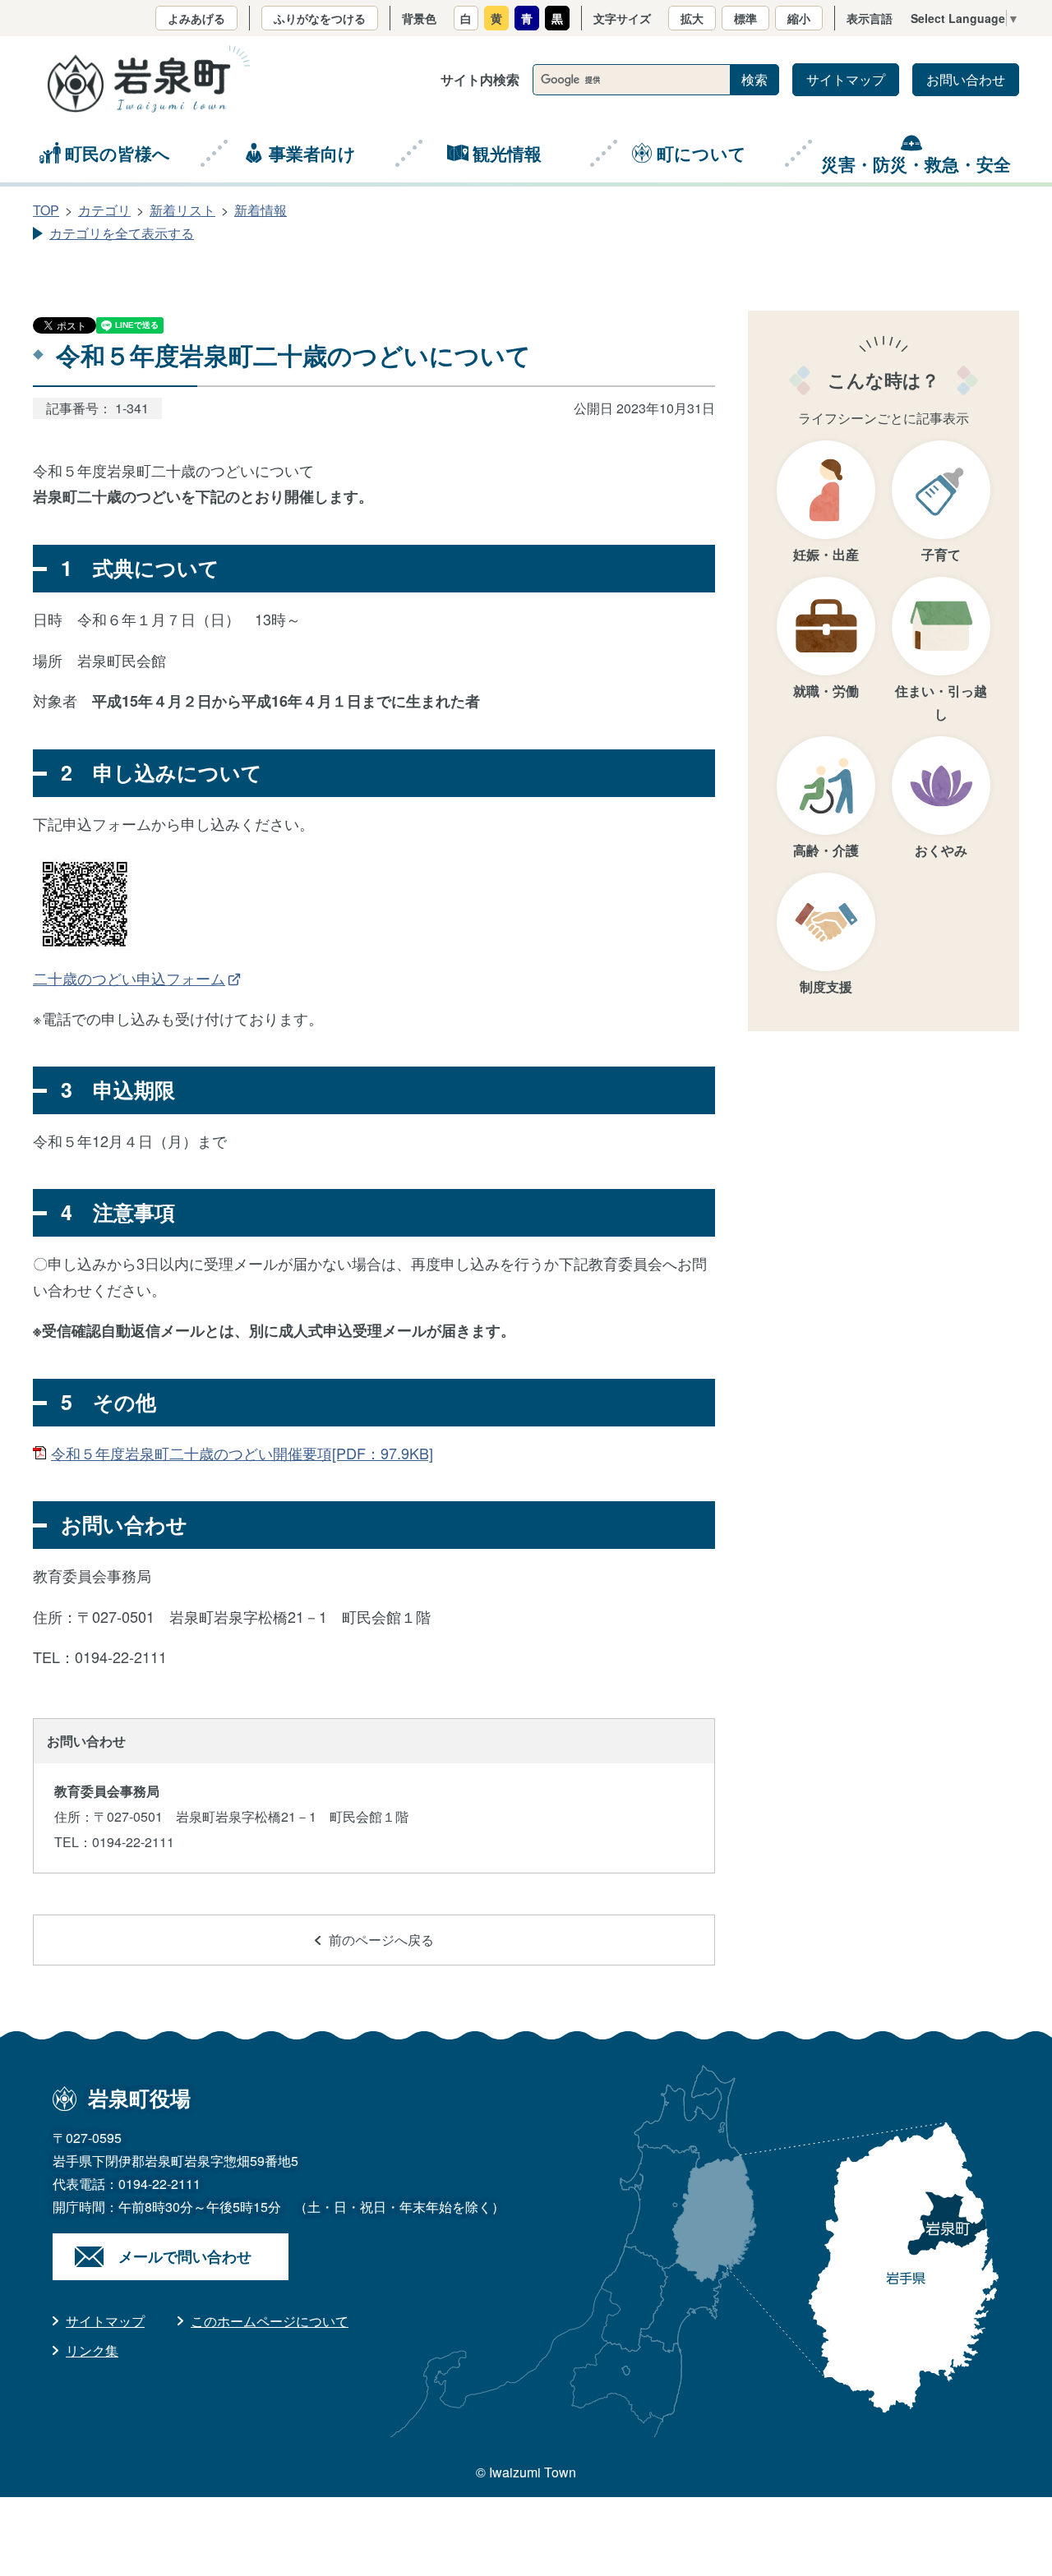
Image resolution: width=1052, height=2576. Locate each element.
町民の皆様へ (118, 153)
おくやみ (941, 850)
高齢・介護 (826, 850)
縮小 (799, 18)
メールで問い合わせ (185, 2256)
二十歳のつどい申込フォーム (129, 978)
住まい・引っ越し (941, 702)
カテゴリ (104, 210)
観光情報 (507, 153)
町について (701, 153)
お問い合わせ (966, 79)
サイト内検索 (480, 79)
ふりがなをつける (320, 18)
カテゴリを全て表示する (122, 233)
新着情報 (261, 210)
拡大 (692, 18)
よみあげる (196, 18)
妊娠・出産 (826, 554)
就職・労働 (826, 691)
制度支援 (826, 986)
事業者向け (312, 153)
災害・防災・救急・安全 (916, 164)
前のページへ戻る (381, 1940)
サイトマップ (846, 79)
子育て (941, 554)
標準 (745, 18)
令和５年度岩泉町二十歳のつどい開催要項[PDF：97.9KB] (242, 1453)
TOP (46, 210)
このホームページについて (270, 2321)
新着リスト (182, 210)
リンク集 (92, 2350)
